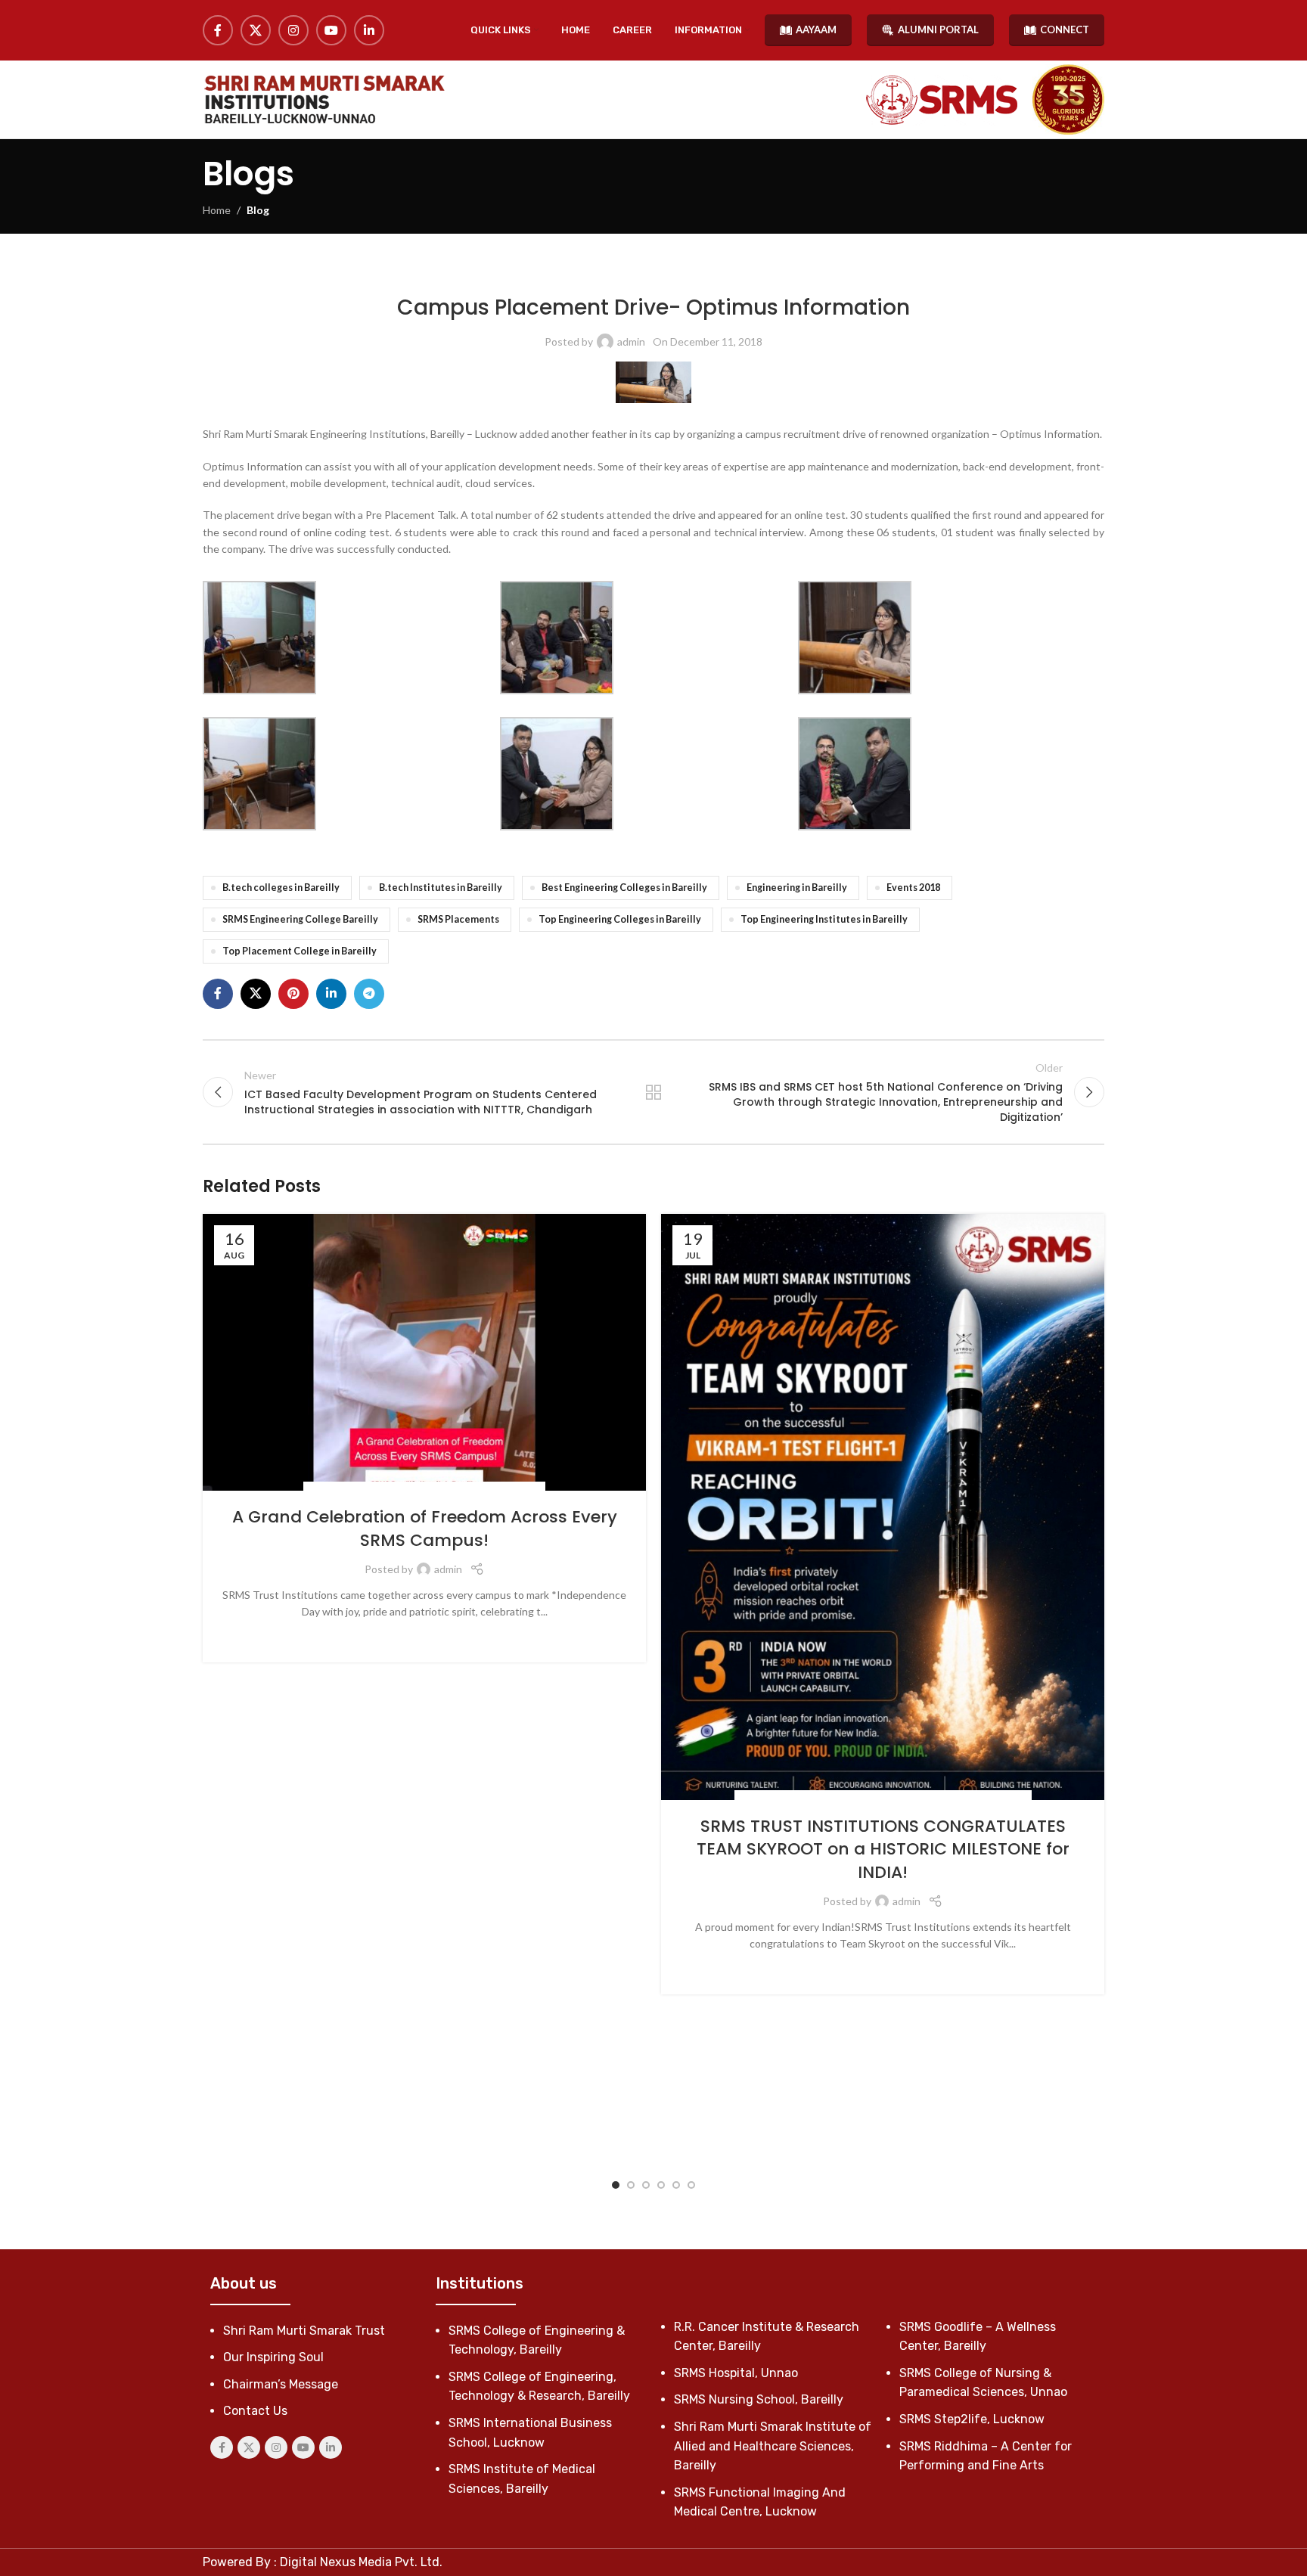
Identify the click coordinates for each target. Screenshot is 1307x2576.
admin (631, 341)
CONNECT (1065, 29)
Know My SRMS (348, 272)
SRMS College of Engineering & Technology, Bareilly (608, 272)
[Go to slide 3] (646, 2185)
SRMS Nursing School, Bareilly (759, 2399)
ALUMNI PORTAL (938, 29)
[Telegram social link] (369, 994)
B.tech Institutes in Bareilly (441, 888)
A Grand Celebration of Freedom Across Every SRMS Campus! (425, 1529)
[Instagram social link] (293, 30)
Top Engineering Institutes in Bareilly (824, 919)
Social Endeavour (440, 1490)
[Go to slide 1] (616, 2185)
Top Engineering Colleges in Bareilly (620, 919)
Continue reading (425, 1636)
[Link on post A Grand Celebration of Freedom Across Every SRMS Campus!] (424, 1353)
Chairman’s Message (281, 2384)
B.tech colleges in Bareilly (281, 888)
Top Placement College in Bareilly (300, 951)
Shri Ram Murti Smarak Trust (304, 2331)
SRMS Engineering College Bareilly (300, 919)
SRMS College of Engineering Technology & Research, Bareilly (877, 272)
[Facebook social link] (218, 30)
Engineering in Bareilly (797, 888)
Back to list (654, 1092)
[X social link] (256, 30)
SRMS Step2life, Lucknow (972, 2419)
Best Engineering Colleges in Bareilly (624, 888)
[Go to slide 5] (676, 2185)
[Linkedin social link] (369, 30)
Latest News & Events (434, 272)
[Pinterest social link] (293, 994)
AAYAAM (816, 29)
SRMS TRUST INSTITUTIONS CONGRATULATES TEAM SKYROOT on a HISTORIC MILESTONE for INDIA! (883, 1850)
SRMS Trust (512, 1490)
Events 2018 (913, 888)
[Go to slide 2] (631, 2185)
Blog (258, 210)
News (837, 1798)
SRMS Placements (458, 919)
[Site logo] (324, 99)
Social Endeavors (352, 1490)
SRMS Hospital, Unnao (736, 2373)
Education (795, 1798)
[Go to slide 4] (661, 2185)
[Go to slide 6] (691, 2185)
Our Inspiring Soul (273, 2357)
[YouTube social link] (331, 30)
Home (217, 210)
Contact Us (255, 2411)
